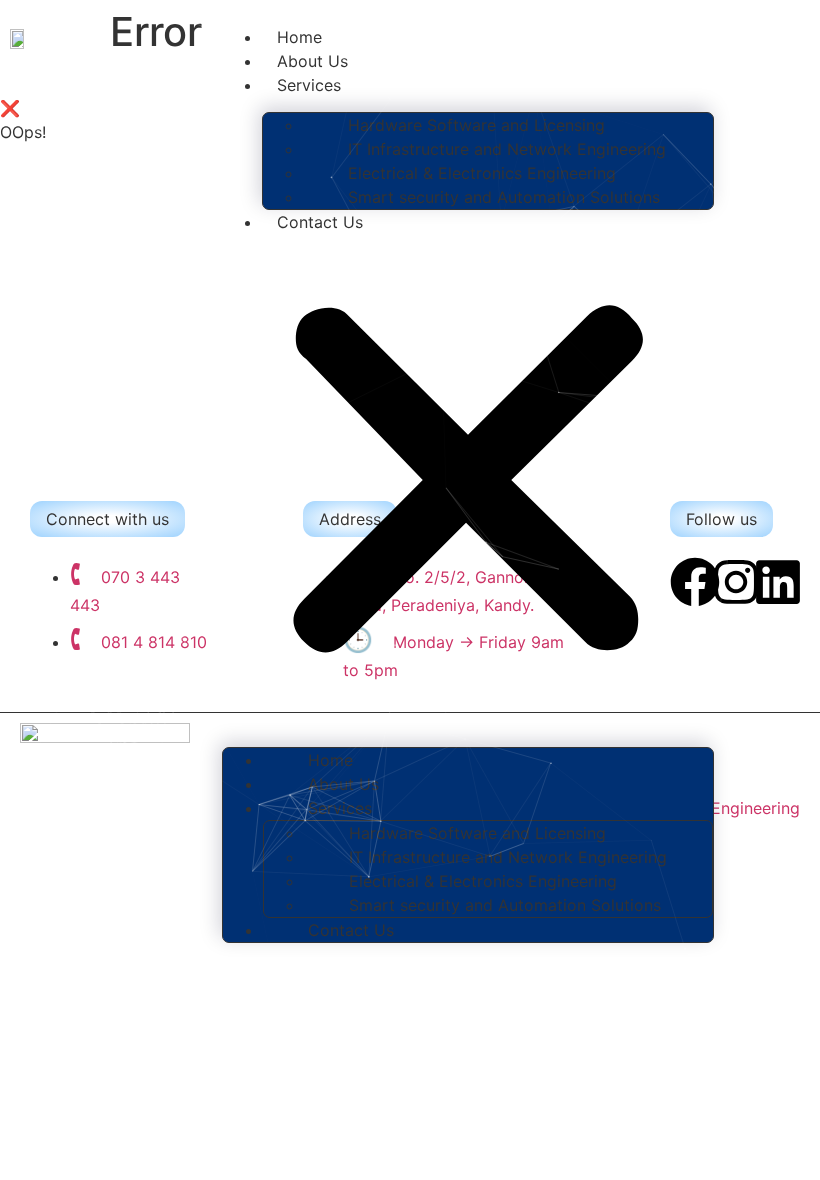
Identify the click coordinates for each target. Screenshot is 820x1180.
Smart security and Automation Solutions (504, 197)
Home (299, 37)
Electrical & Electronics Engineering (482, 173)
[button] (468, 483)
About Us (312, 61)
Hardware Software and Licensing (476, 125)
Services (309, 85)
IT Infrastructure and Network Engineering (507, 149)
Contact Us (320, 222)
